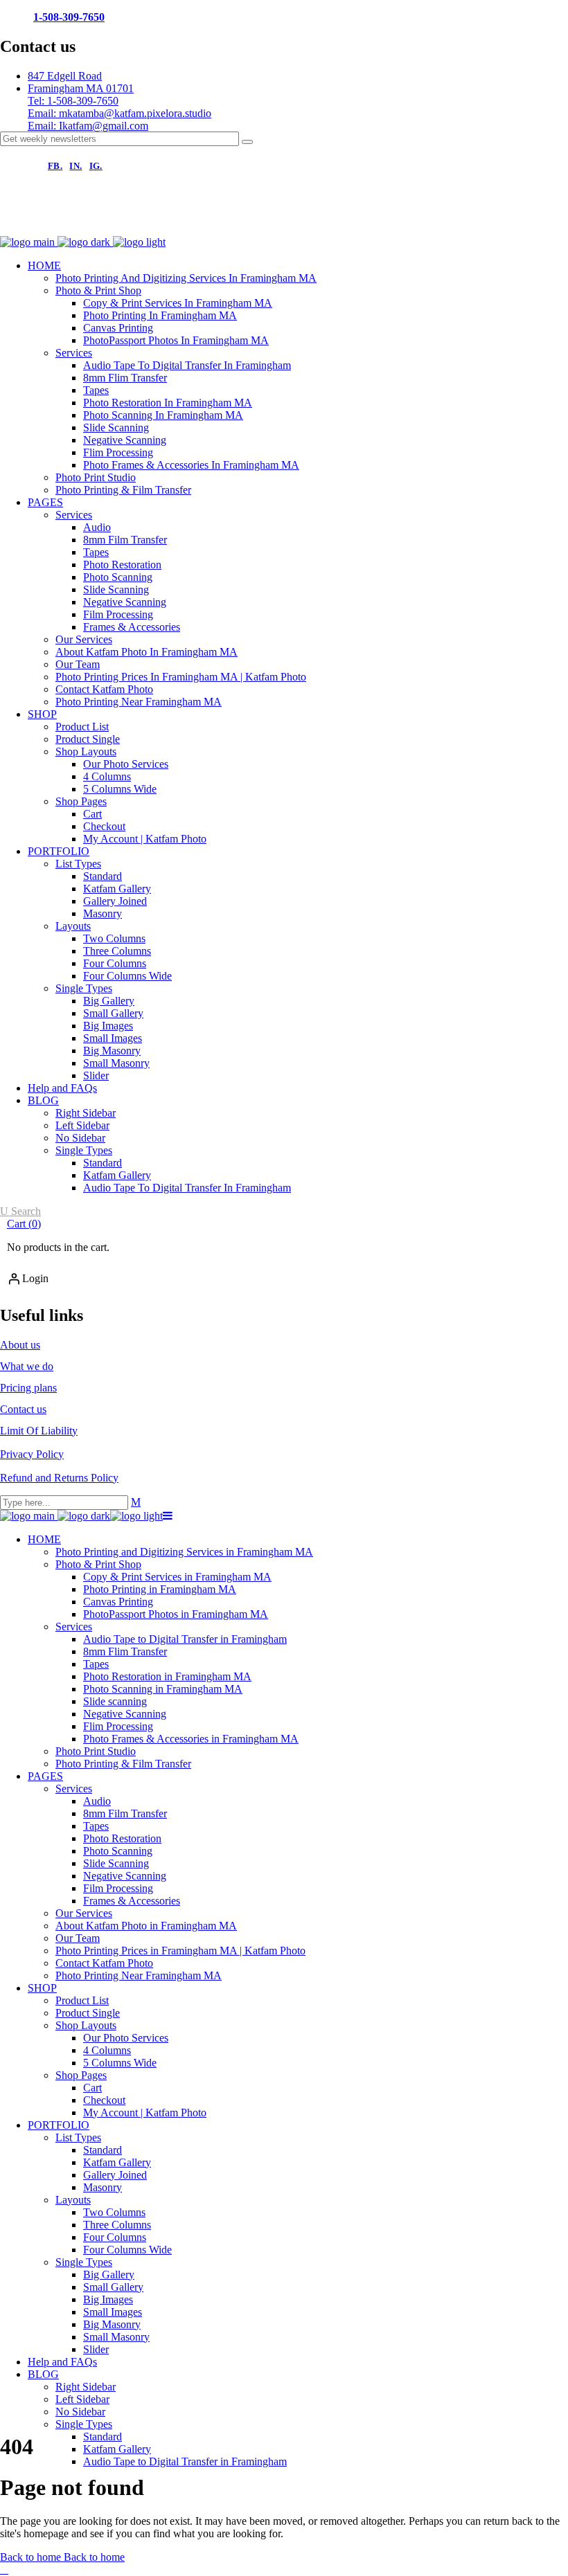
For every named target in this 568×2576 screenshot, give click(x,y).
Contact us (23, 1409)
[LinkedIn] (206, 222)
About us (20, 1345)
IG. (96, 166)
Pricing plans (28, 1388)
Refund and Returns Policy (59, 1478)
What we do (27, 1366)
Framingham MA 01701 (81, 88)
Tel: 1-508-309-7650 (73, 101)
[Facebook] (18, 222)
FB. (55, 166)
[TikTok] (112, 222)
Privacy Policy (32, 1454)
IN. (76, 166)
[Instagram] (65, 222)
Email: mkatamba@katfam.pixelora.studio (119, 113)
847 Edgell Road (65, 76)
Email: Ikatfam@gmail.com (88, 126)
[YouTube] (159, 222)
